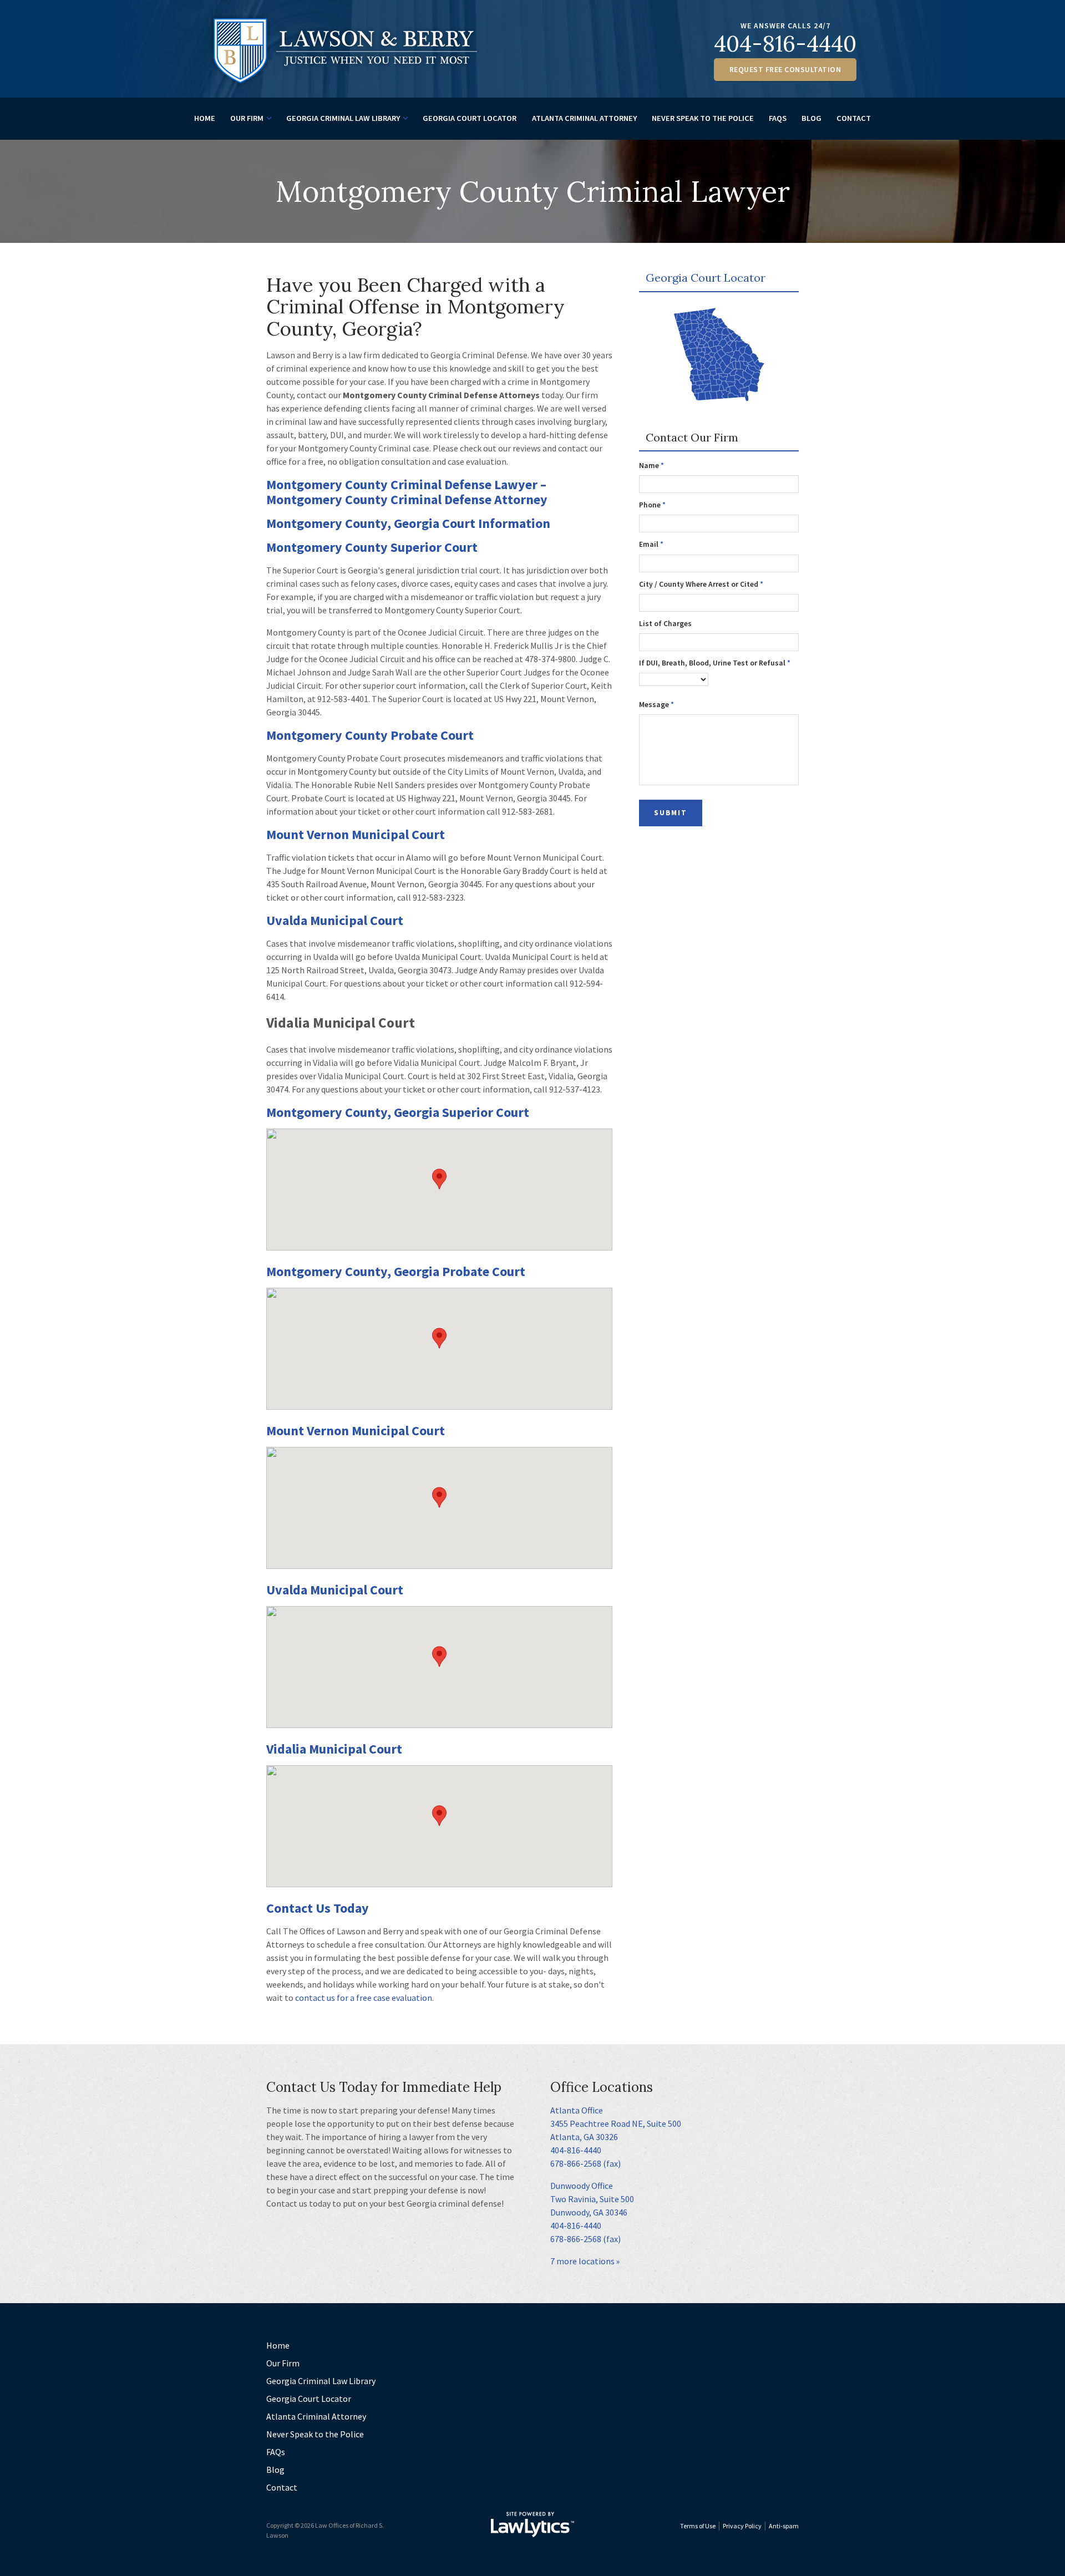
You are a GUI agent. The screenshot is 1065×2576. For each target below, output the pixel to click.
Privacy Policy (742, 2526)
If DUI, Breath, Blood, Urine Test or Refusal (715, 663)
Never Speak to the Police (703, 118)
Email (651, 544)
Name (651, 466)
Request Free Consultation (785, 70)
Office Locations (602, 2087)
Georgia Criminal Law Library (343, 118)
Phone (652, 505)
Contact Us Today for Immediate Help (384, 2087)
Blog (812, 118)
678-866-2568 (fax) (585, 2163)
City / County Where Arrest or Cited (701, 584)
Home (205, 118)
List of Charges (665, 624)
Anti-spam (784, 2526)
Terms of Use (698, 2526)
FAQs (778, 118)
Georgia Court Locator (470, 118)
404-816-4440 (785, 44)
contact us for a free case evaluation (364, 1998)
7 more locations (582, 2261)
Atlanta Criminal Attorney (584, 118)
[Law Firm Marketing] (532, 2524)
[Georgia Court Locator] (719, 356)
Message (656, 705)
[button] (439, 1179)
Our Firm (247, 118)
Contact (854, 118)
